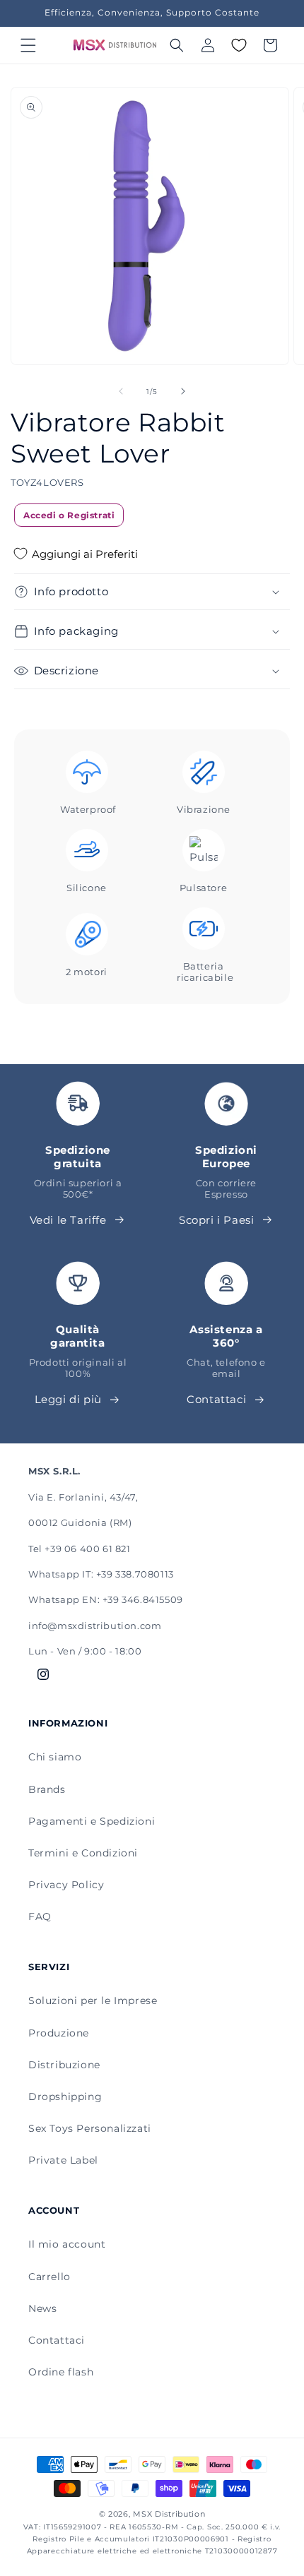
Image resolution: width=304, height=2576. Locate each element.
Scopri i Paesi (216, 1220)
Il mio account (67, 2244)
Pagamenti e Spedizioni (92, 1821)
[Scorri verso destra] (183, 391)
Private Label (63, 2160)
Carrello (49, 2277)
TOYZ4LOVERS (47, 482)
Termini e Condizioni (83, 1853)
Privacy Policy (66, 1885)
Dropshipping (65, 2097)
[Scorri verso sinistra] (121, 391)
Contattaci (216, 1399)
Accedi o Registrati (69, 515)
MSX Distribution (169, 2514)
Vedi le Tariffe (68, 1220)
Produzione (59, 2033)
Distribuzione (64, 2065)
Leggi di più (68, 1399)
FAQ (40, 1916)
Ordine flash (61, 2372)
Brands (47, 1789)
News (42, 2308)
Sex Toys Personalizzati (90, 2128)
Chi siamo (55, 1757)
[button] (28, 45)
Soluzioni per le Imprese (93, 2000)
